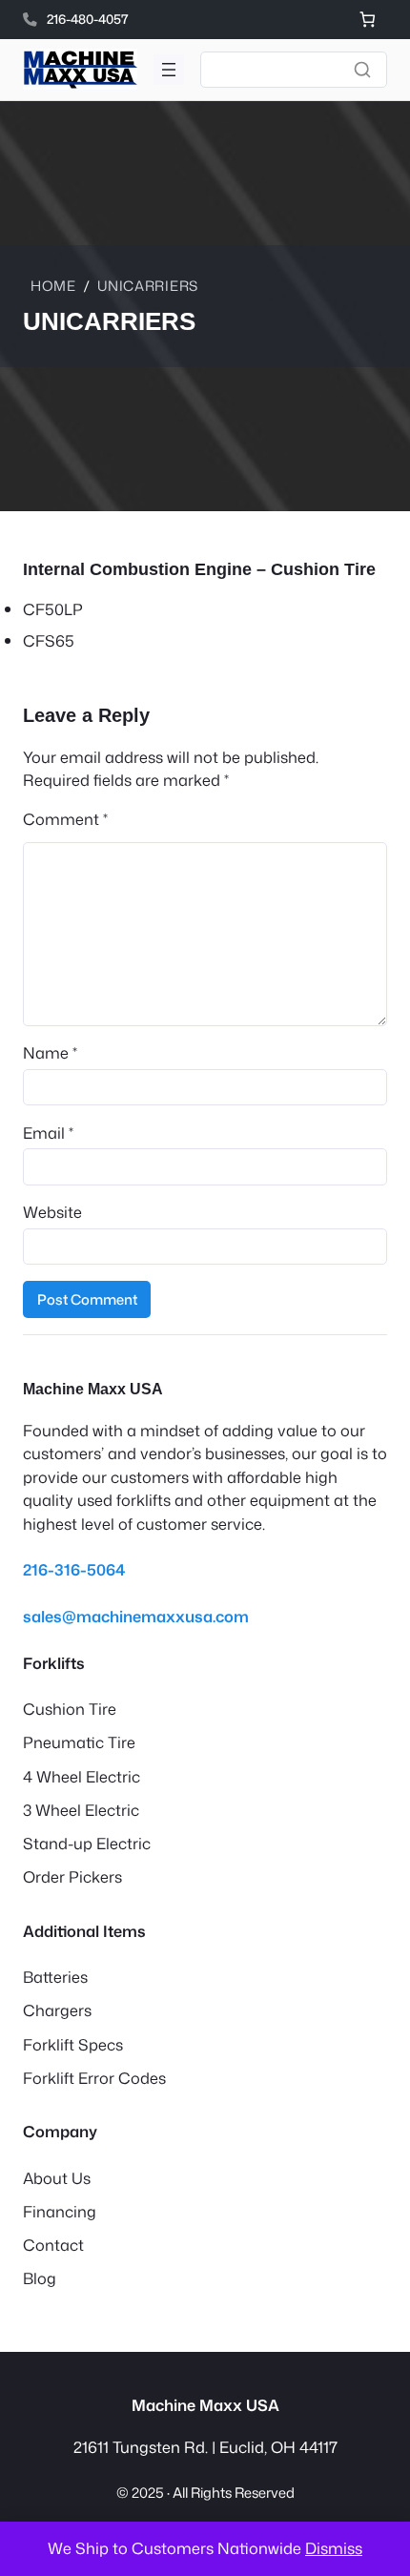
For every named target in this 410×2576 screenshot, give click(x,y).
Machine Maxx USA (93, 1389)
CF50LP (53, 609)
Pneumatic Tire (79, 1742)
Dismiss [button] (334, 2548)
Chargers (57, 2010)
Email (48, 1133)
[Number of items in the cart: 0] (368, 20)
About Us (57, 2178)
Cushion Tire (70, 1709)
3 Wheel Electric (81, 1810)
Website (52, 1212)
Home (53, 286)
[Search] (362, 70)
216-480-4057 (88, 19)
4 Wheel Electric (82, 1776)
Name (50, 1052)
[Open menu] (169, 70)
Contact (53, 2245)
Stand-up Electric (87, 1843)
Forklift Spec (69, 2044)
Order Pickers (72, 1876)
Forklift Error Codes (94, 2078)
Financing (60, 2211)
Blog (40, 2278)
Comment (65, 819)
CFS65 (49, 640)
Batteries (55, 1977)
